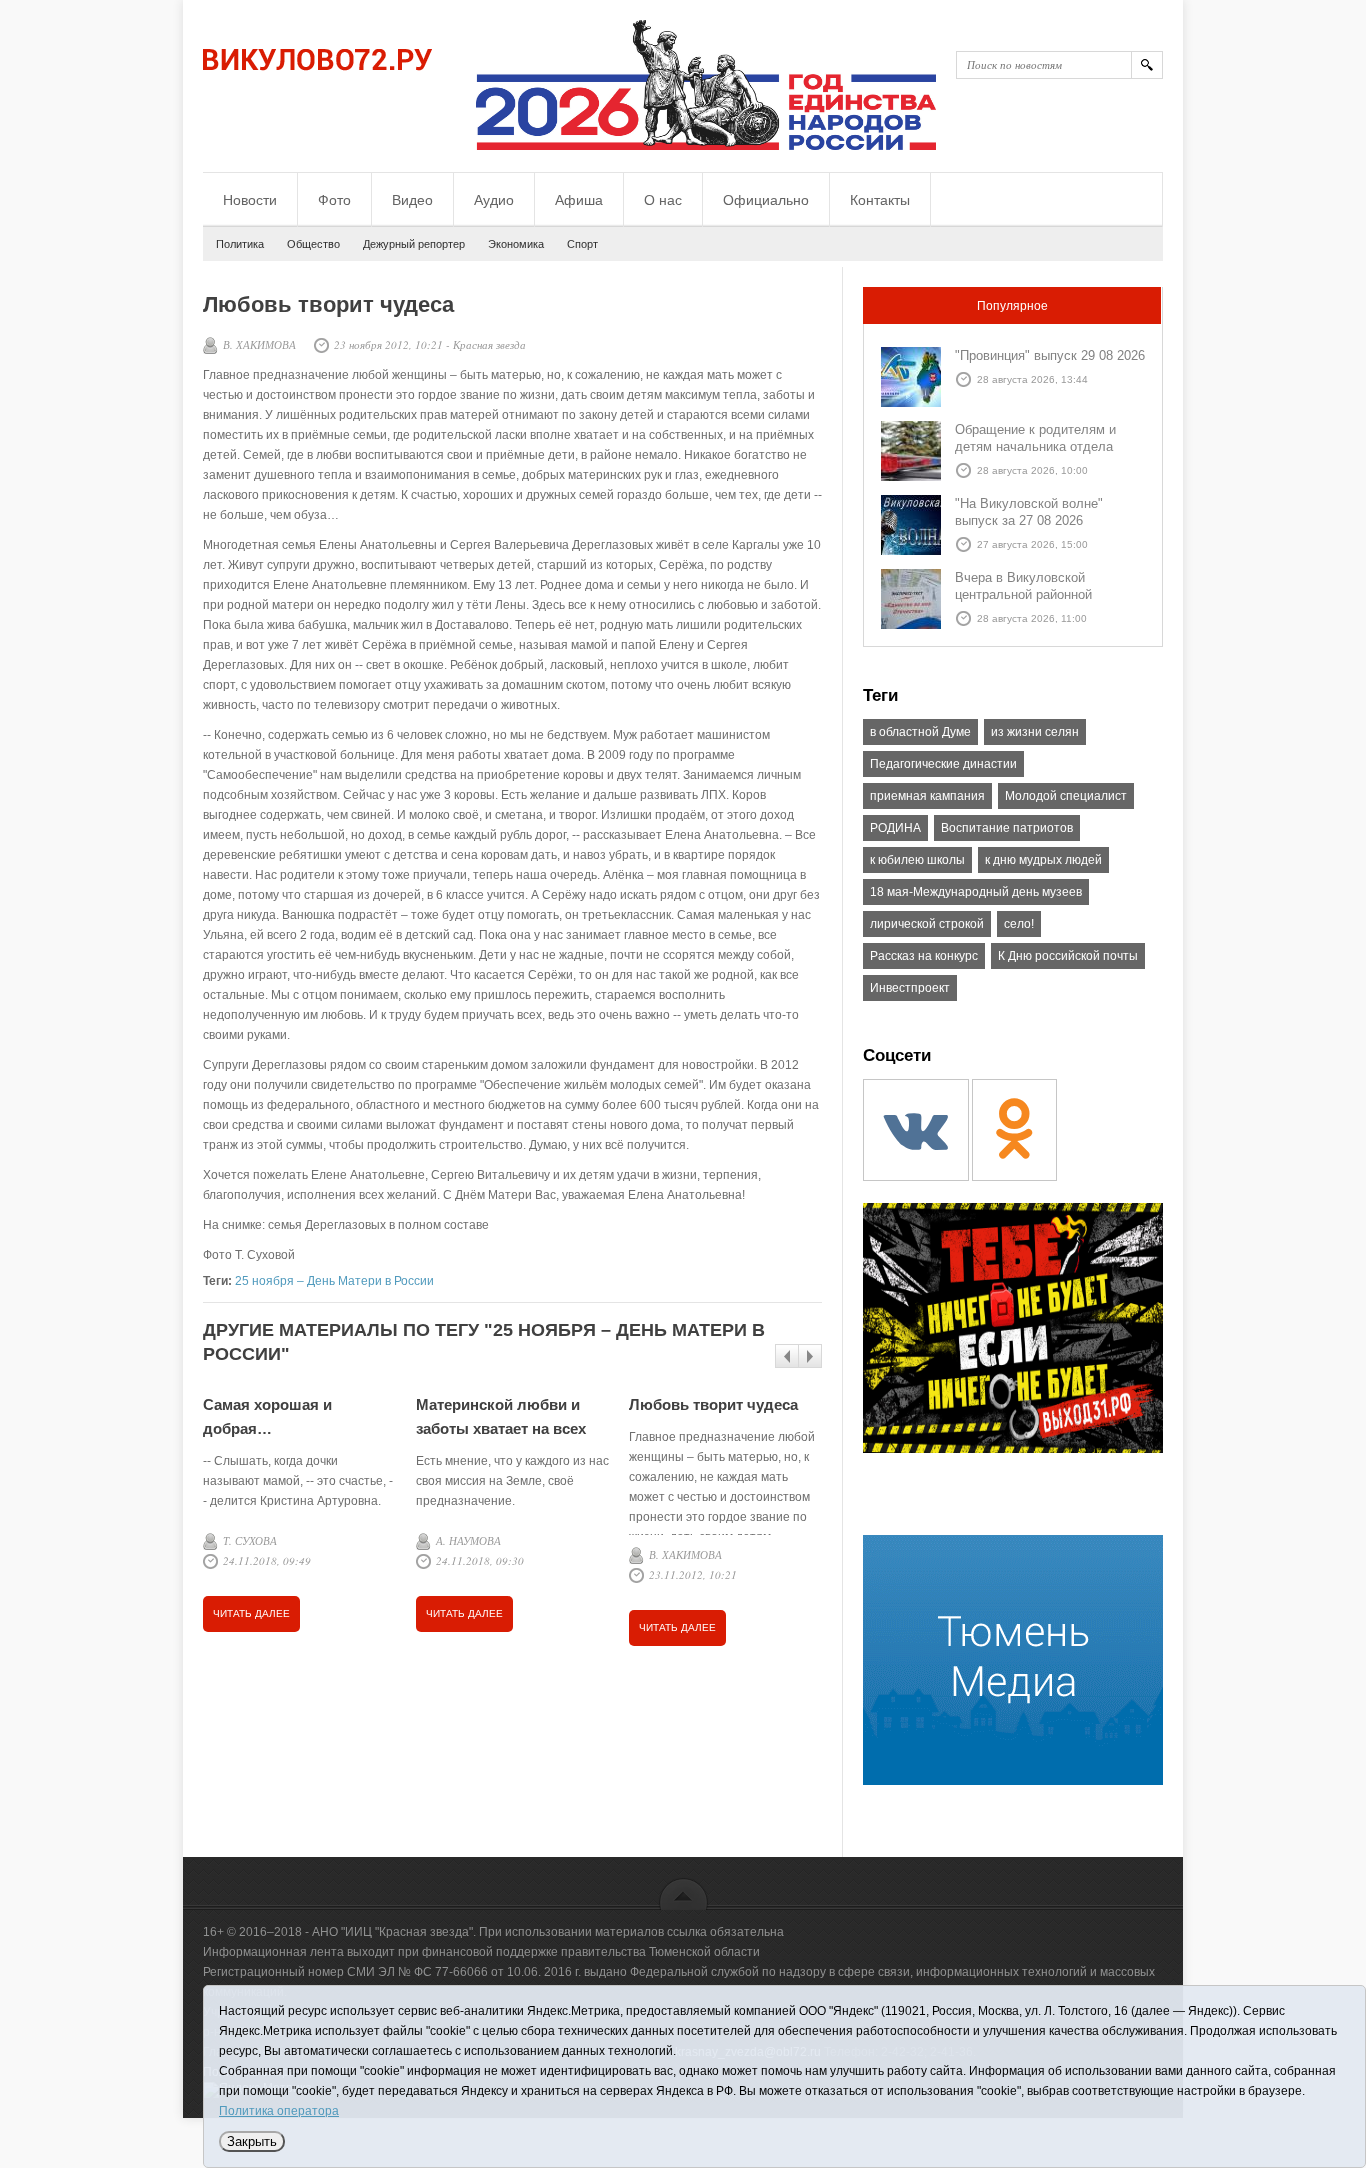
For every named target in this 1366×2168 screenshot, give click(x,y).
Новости (250, 200)
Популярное (1012, 306)
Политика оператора (279, 2111)
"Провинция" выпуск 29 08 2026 (1050, 355)
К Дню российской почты (1068, 956)
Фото (334, 200)
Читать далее (251, 1613)
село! (1019, 924)
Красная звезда (489, 344)
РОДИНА (895, 828)
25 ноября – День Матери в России (334, 1281)
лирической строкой (927, 924)
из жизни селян (1035, 732)
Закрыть (252, 2141)
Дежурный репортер (414, 244)
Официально (766, 200)
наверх (683, 1893)
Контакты (880, 200)
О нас (663, 200)
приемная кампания (927, 796)
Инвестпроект (910, 988)
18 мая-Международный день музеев (976, 892)
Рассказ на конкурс (924, 956)
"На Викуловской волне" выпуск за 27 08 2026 (1029, 512)
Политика (240, 244)
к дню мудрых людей (1043, 860)
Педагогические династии (943, 764)
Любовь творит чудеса (713, 1404)
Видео (412, 200)
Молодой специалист (1066, 796)
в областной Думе (920, 732)
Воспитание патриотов (1007, 828)
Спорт (582, 244)
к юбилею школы (917, 860)
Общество (313, 244)
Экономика (516, 244)
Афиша (579, 200)
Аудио (494, 200)
